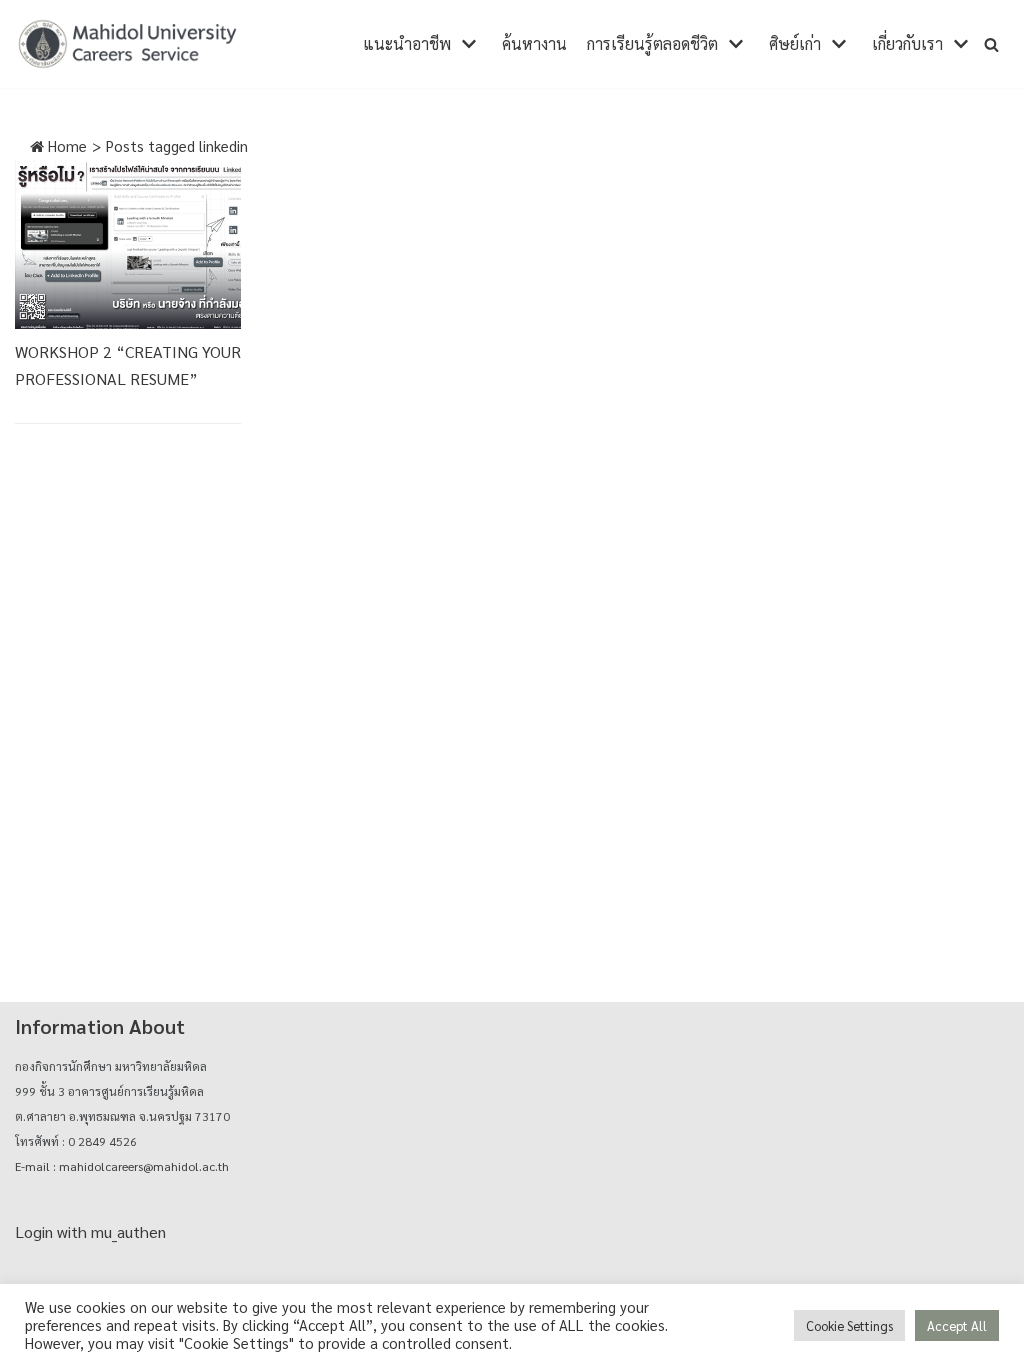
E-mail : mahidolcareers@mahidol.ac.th (122, 1166)
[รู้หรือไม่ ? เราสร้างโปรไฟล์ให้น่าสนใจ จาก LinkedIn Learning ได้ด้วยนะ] (128, 244)
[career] (127, 44)
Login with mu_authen (90, 1231)
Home (65, 145)
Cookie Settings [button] (849, 1325)
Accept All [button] (957, 1325)
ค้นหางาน (534, 43)
